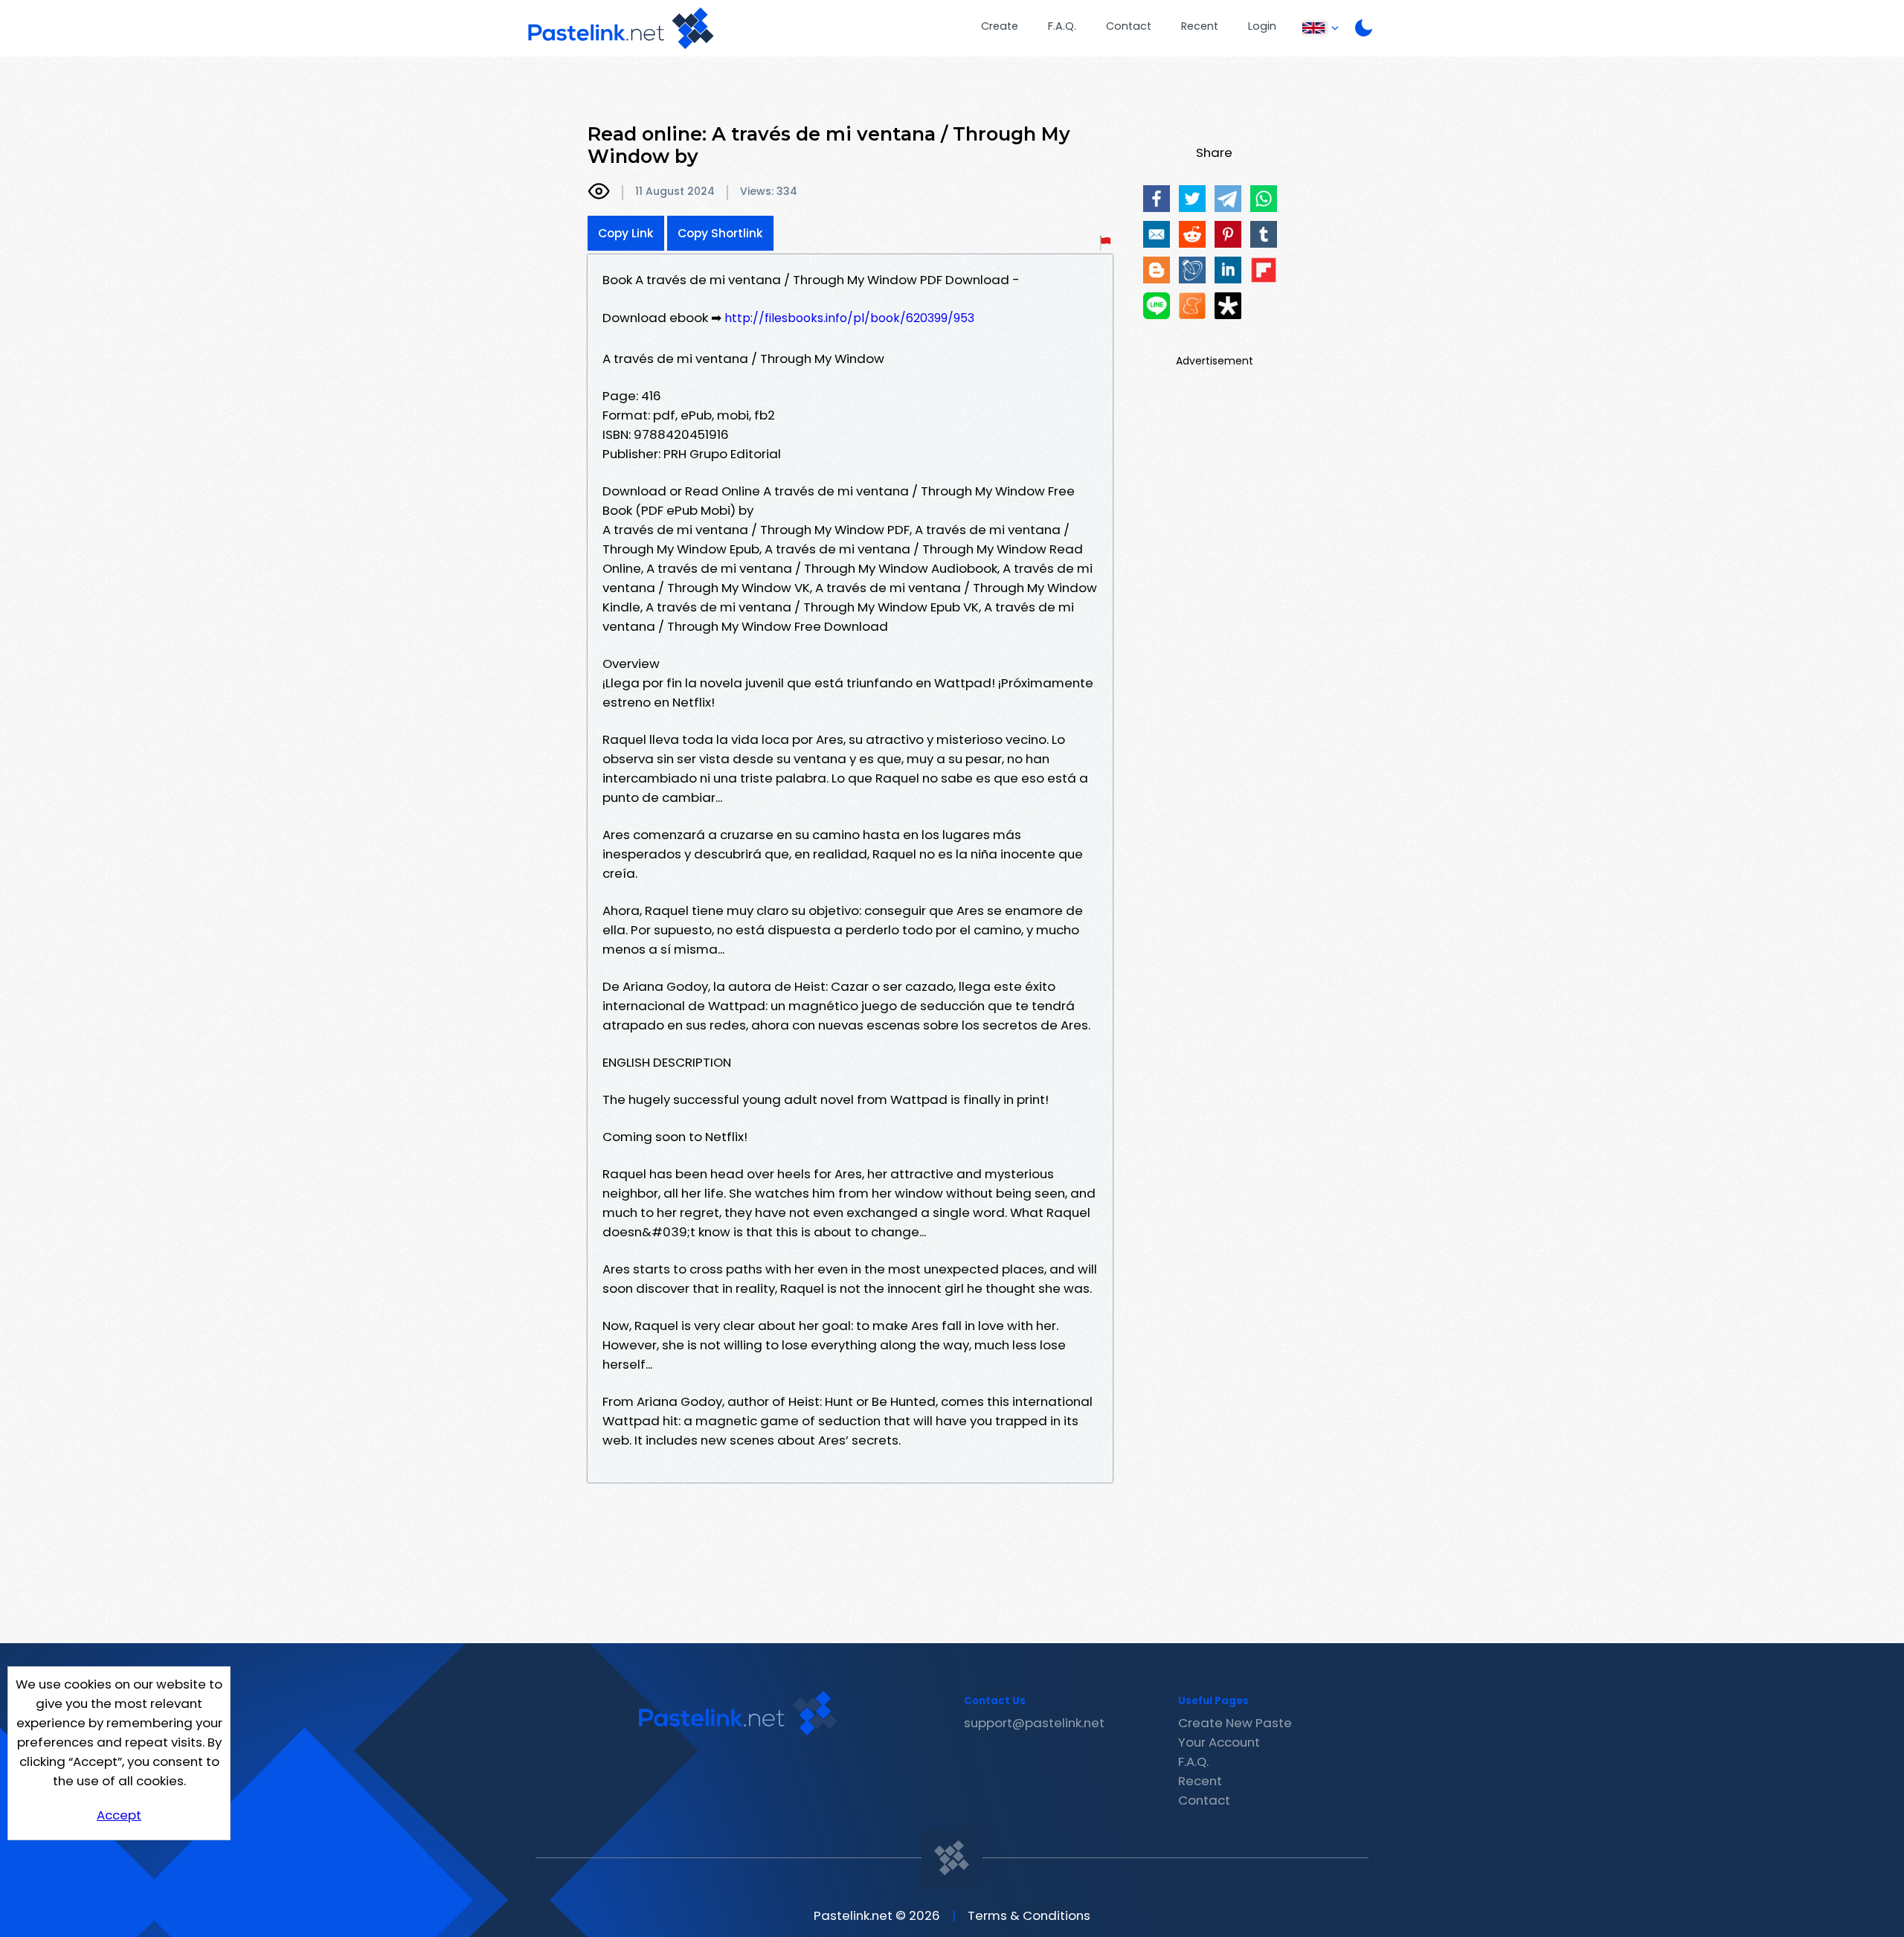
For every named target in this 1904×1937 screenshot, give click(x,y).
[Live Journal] (1192, 270)
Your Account (1219, 1742)
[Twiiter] (1192, 199)
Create (1000, 26)
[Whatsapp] (1264, 199)
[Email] (1157, 234)
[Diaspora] (1228, 306)
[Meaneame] (1192, 306)
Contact (1129, 26)
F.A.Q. (1062, 26)
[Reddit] (1192, 234)
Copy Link (626, 233)
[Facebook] (1157, 199)
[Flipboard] (1264, 270)
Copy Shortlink (720, 233)
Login (1262, 26)
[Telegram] (1228, 199)
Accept (119, 1815)
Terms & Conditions (1029, 1915)
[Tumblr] (1264, 234)
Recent (1200, 26)
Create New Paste (1235, 1723)
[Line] (1157, 306)
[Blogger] (1157, 270)
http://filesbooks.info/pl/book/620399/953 (849, 318)
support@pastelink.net (1034, 1723)
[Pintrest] (1228, 234)
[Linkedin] (1228, 270)
